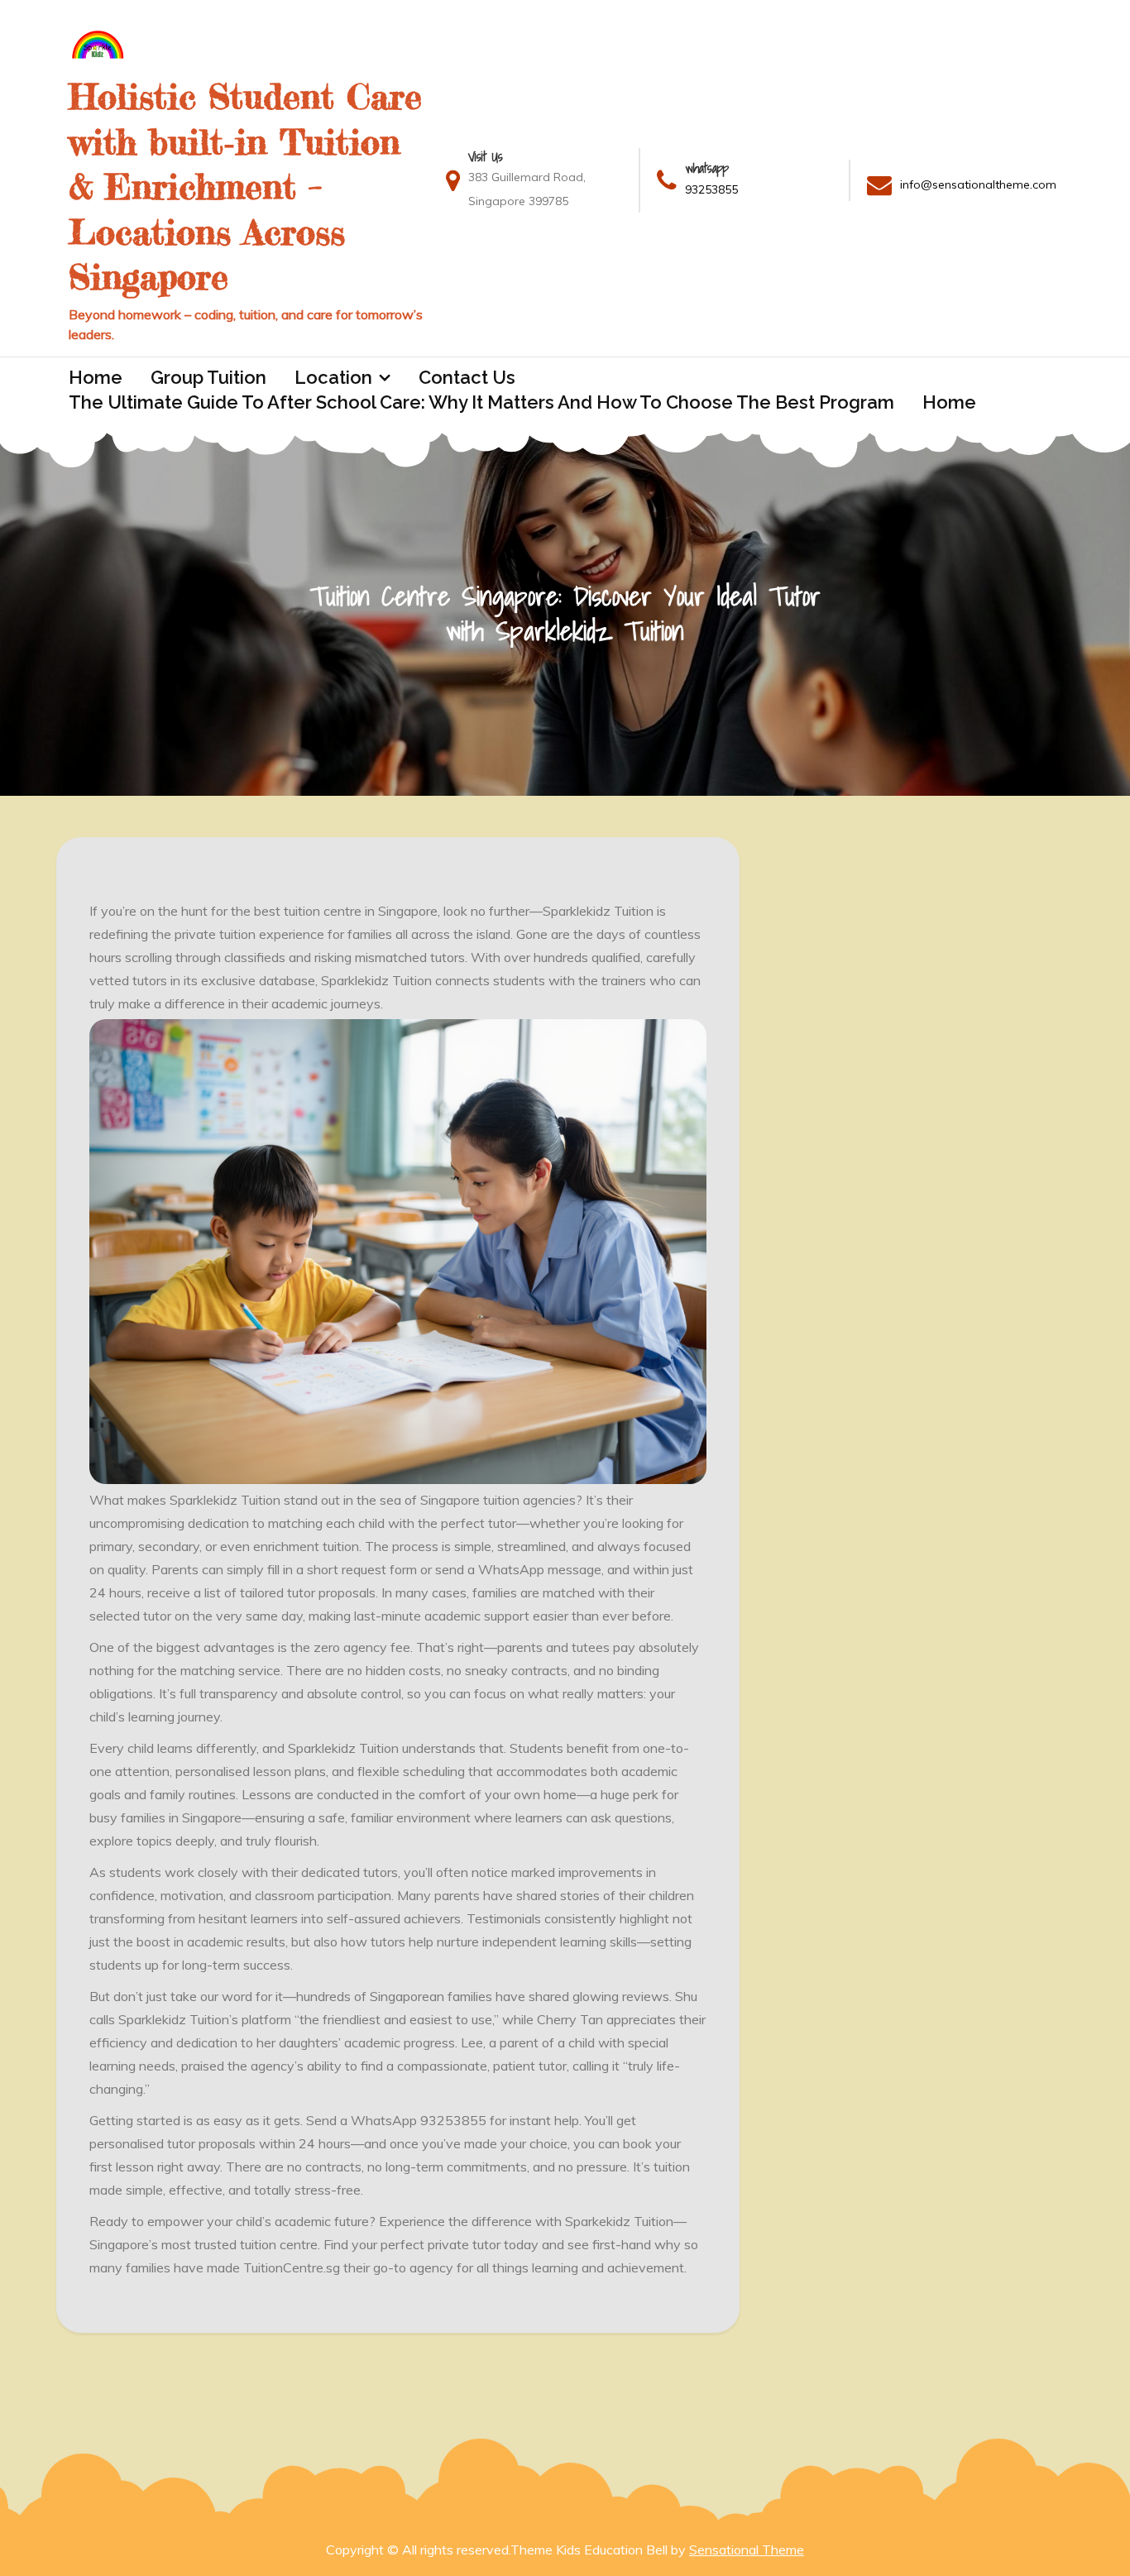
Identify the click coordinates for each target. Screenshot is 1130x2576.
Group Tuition (208, 377)
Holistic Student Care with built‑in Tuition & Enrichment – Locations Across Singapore (245, 187)
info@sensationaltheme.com (978, 184)
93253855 (711, 189)
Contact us (467, 377)
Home (96, 377)
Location (333, 377)
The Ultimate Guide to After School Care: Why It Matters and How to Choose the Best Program (481, 402)
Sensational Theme (747, 2550)
